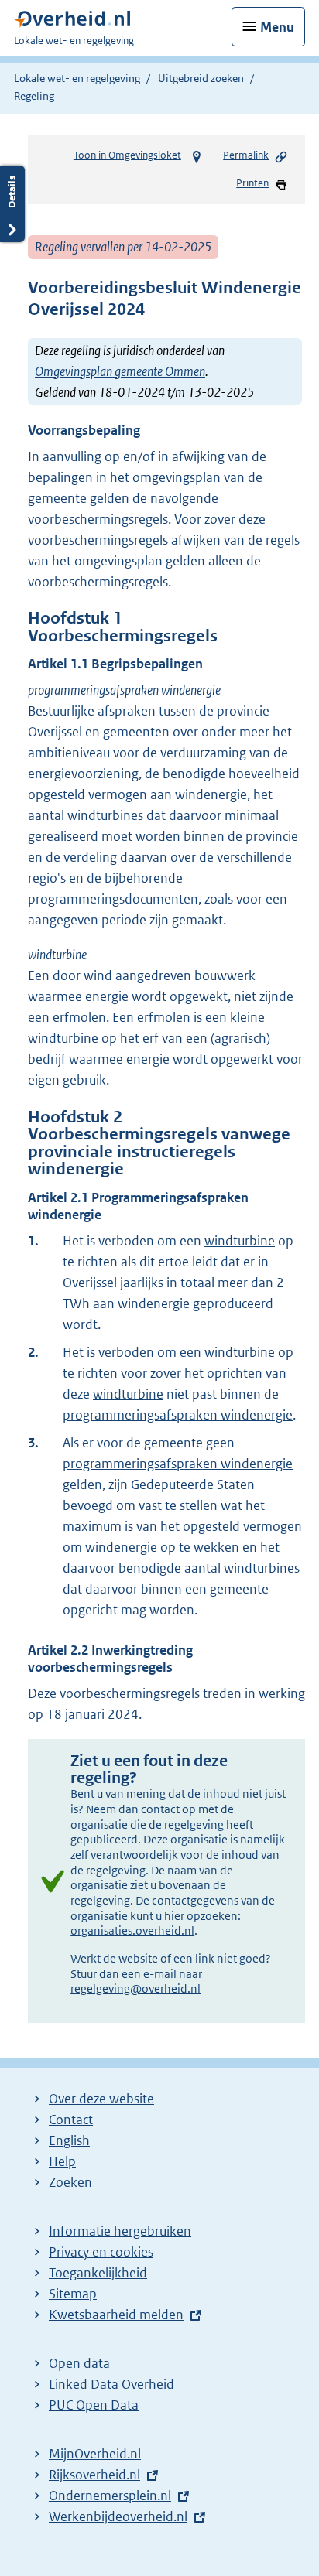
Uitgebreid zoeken (201, 78)
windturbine (240, 1241)
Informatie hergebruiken (120, 2231)
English (69, 2140)
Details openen (12, 204)
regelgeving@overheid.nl (135, 1988)
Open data (79, 2363)
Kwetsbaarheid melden (116, 2315)
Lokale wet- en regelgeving (77, 78)
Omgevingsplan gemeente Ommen (120, 371)
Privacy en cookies (101, 2252)
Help (62, 2161)
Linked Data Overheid (111, 2384)
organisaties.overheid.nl (132, 1930)
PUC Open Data (94, 2405)
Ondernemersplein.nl (110, 2496)
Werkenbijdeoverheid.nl (118, 2516)
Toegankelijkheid (98, 2273)
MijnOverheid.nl (95, 2454)
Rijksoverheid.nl (94, 2475)
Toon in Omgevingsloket (127, 155)
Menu (277, 27)
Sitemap (73, 2294)
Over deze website (101, 2099)
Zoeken (70, 2182)
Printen (252, 183)
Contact (71, 2120)
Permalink (246, 155)
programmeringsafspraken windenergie (178, 1415)
